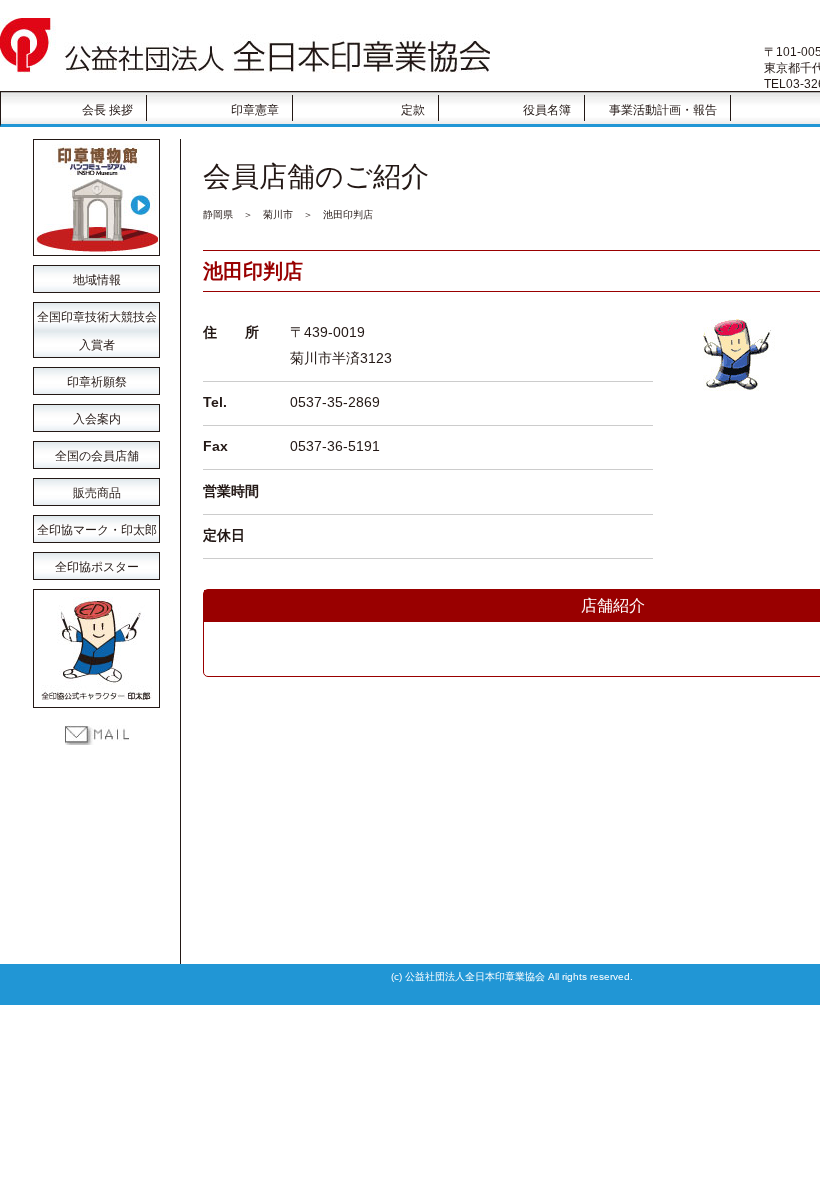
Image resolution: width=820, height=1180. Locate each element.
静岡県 (218, 214)
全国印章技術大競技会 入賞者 (97, 320)
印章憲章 (255, 110)
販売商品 (97, 493)
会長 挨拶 (107, 110)
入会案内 (97, 419)
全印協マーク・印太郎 (97, 530)
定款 (413, 110)
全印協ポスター (97, 567)
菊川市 (278, 214)
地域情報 (97, 280)
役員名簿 (547, 110)
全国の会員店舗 (97, 456)
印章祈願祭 (97, 382)
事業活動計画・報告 (663, 110)
